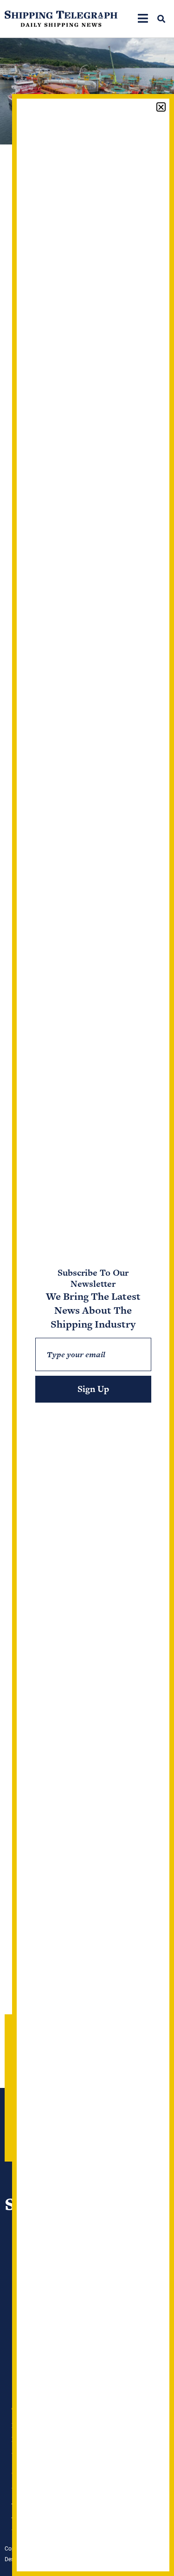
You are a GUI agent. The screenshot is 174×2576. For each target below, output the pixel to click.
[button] (161, 19)
